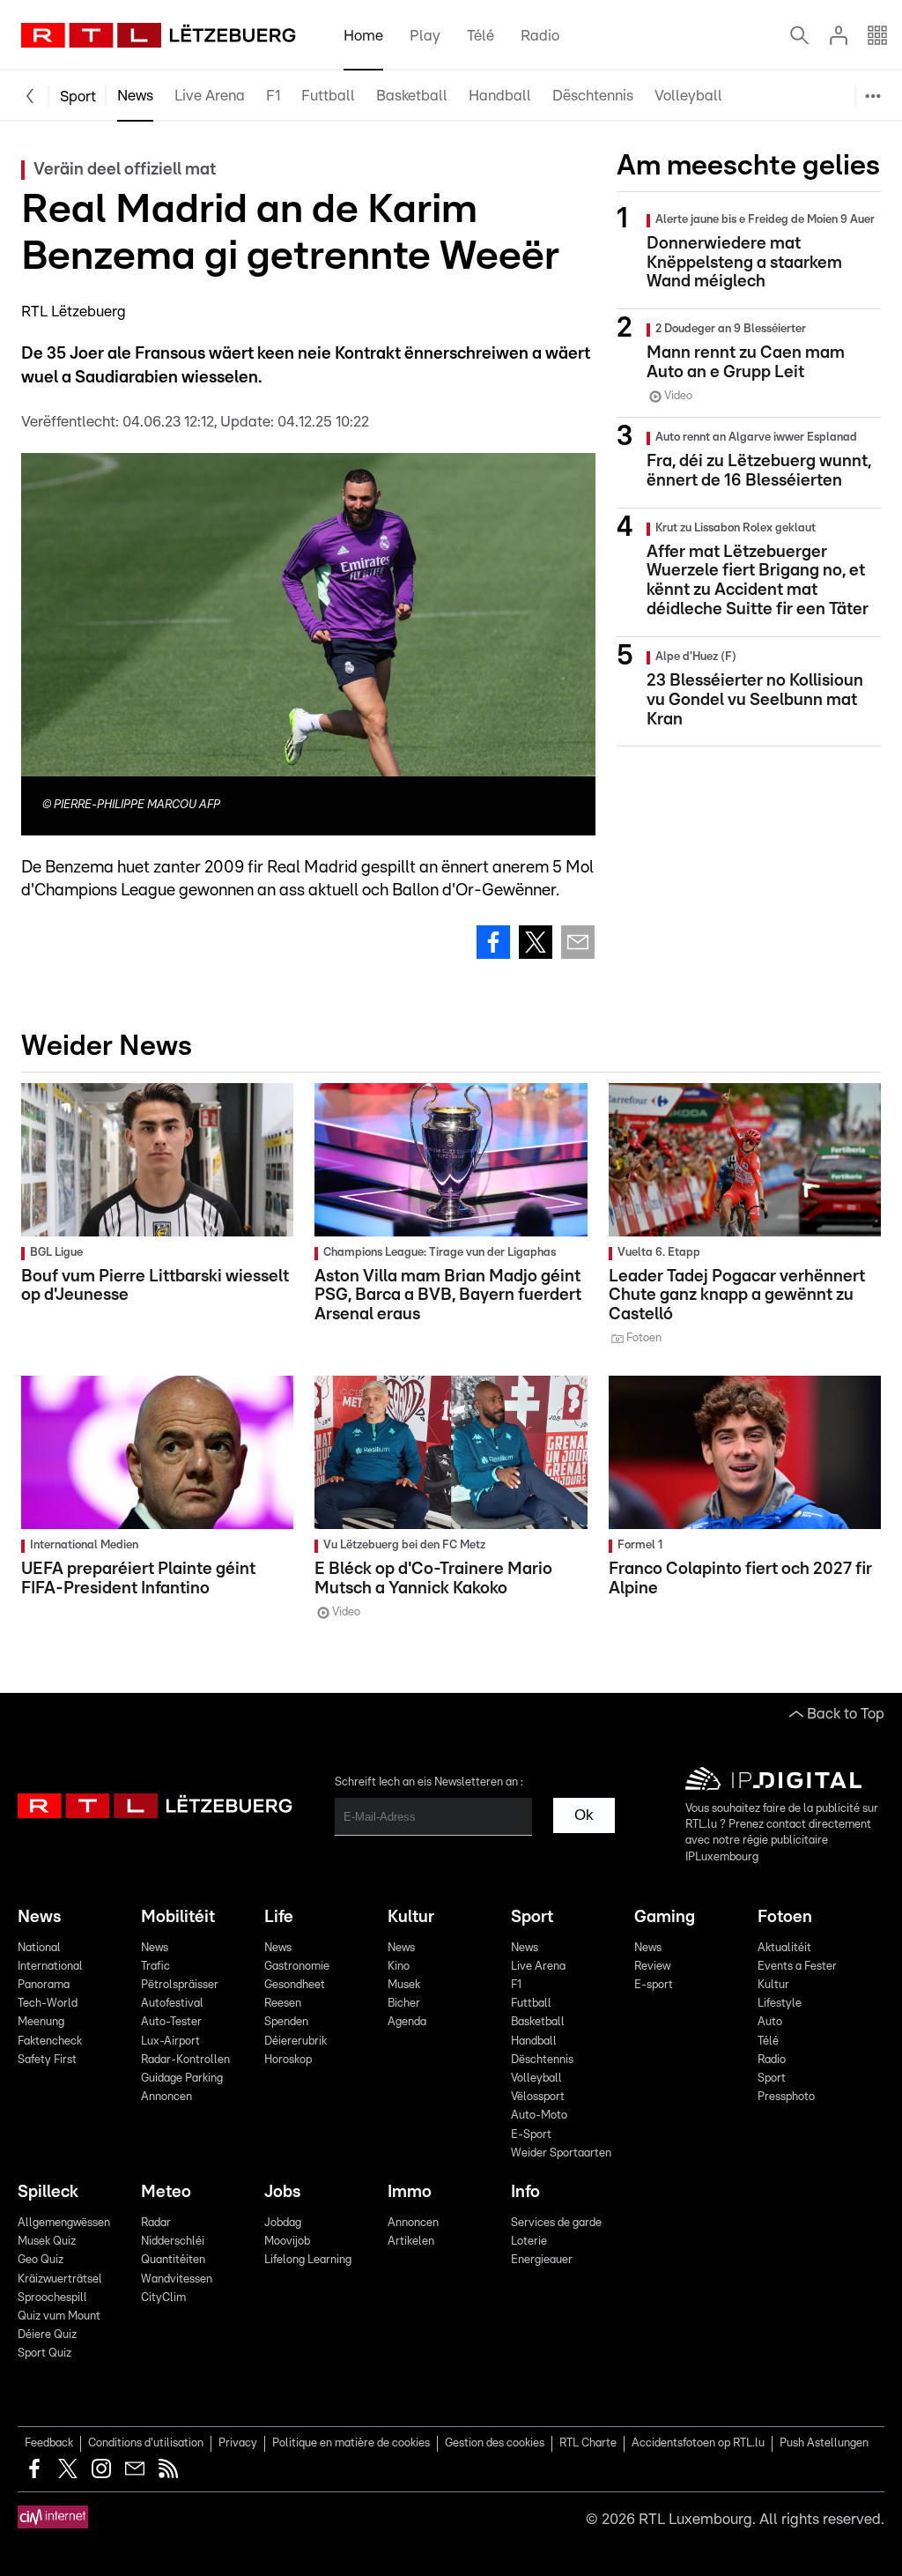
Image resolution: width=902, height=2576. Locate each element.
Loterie (529, 2242)
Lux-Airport (170, 2041)
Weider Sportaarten (807, 269)
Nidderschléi (173, 2242)
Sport (78, 97)
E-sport (654, 1985)
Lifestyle (780, 2004)
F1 (273, 96)
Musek (404, 1985)
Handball (500, 96)
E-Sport (768, 227)
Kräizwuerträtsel (60, 2279)
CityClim (163, 2298)
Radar (156, 2223)
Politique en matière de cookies (351, 2443)
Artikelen (411, 2242)
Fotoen (785, 1917)
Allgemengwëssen (64, 2223)
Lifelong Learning (308, 2260)
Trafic (155, 1967)
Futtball (328, 96)
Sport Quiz (44, 2353)
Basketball (412, 96)
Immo (410, 2192)
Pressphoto (786, 2097)
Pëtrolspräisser (180, 1985)
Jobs (282, 2192)
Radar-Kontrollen (185, 2060)
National (39, 1948)
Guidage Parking (182, 2079)
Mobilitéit (178, 1917)
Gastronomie (297, 1967)
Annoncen (166, 2097)
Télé (481, 36)
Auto (770, 2022)
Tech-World (48, 2004)
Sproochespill (52, 2298)
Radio (540, 36)
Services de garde (556, 2223)
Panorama (44, 1985)
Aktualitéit (784, 1948)
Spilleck (48, 2192)
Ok (584, 1815)
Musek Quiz (47, 2242)
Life (279, 1917)
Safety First (47, 2060)
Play (425, 36)
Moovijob (287, 2242)
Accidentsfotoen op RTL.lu (698, 2443)
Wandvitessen (177, 2279)
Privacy (238, 2443)
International (50, 1967)
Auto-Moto (778, 185)
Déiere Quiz (47, 2335)
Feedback (49, 2443)
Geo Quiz (41, 2260)
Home (363, 36)
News (135, 96)
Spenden (286, 2022)
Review (652, 1967)
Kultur (411, 1917)
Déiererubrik (296, 2041)
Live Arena (210, 96)
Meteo (166, 2192)
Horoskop (288, 2060)
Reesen (283, 2004)
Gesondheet (295, 1985)
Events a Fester (797, 1967)
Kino (399, 1967)
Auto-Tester (171, 2022)
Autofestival (172, 2004)
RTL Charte (588, 2443)
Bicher (404, 2004)
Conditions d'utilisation (146, 2443)
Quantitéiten (173, 2260)
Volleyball (688, 96)
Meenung (41, 2022)
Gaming (665, 1917)
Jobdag (283, 2223)
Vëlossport (777, 142)
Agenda (407, 2022)
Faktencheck (50, 2041)
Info (525, 2192)
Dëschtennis (593, 96)
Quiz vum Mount (59, 2316)
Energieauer (542, 2260)
